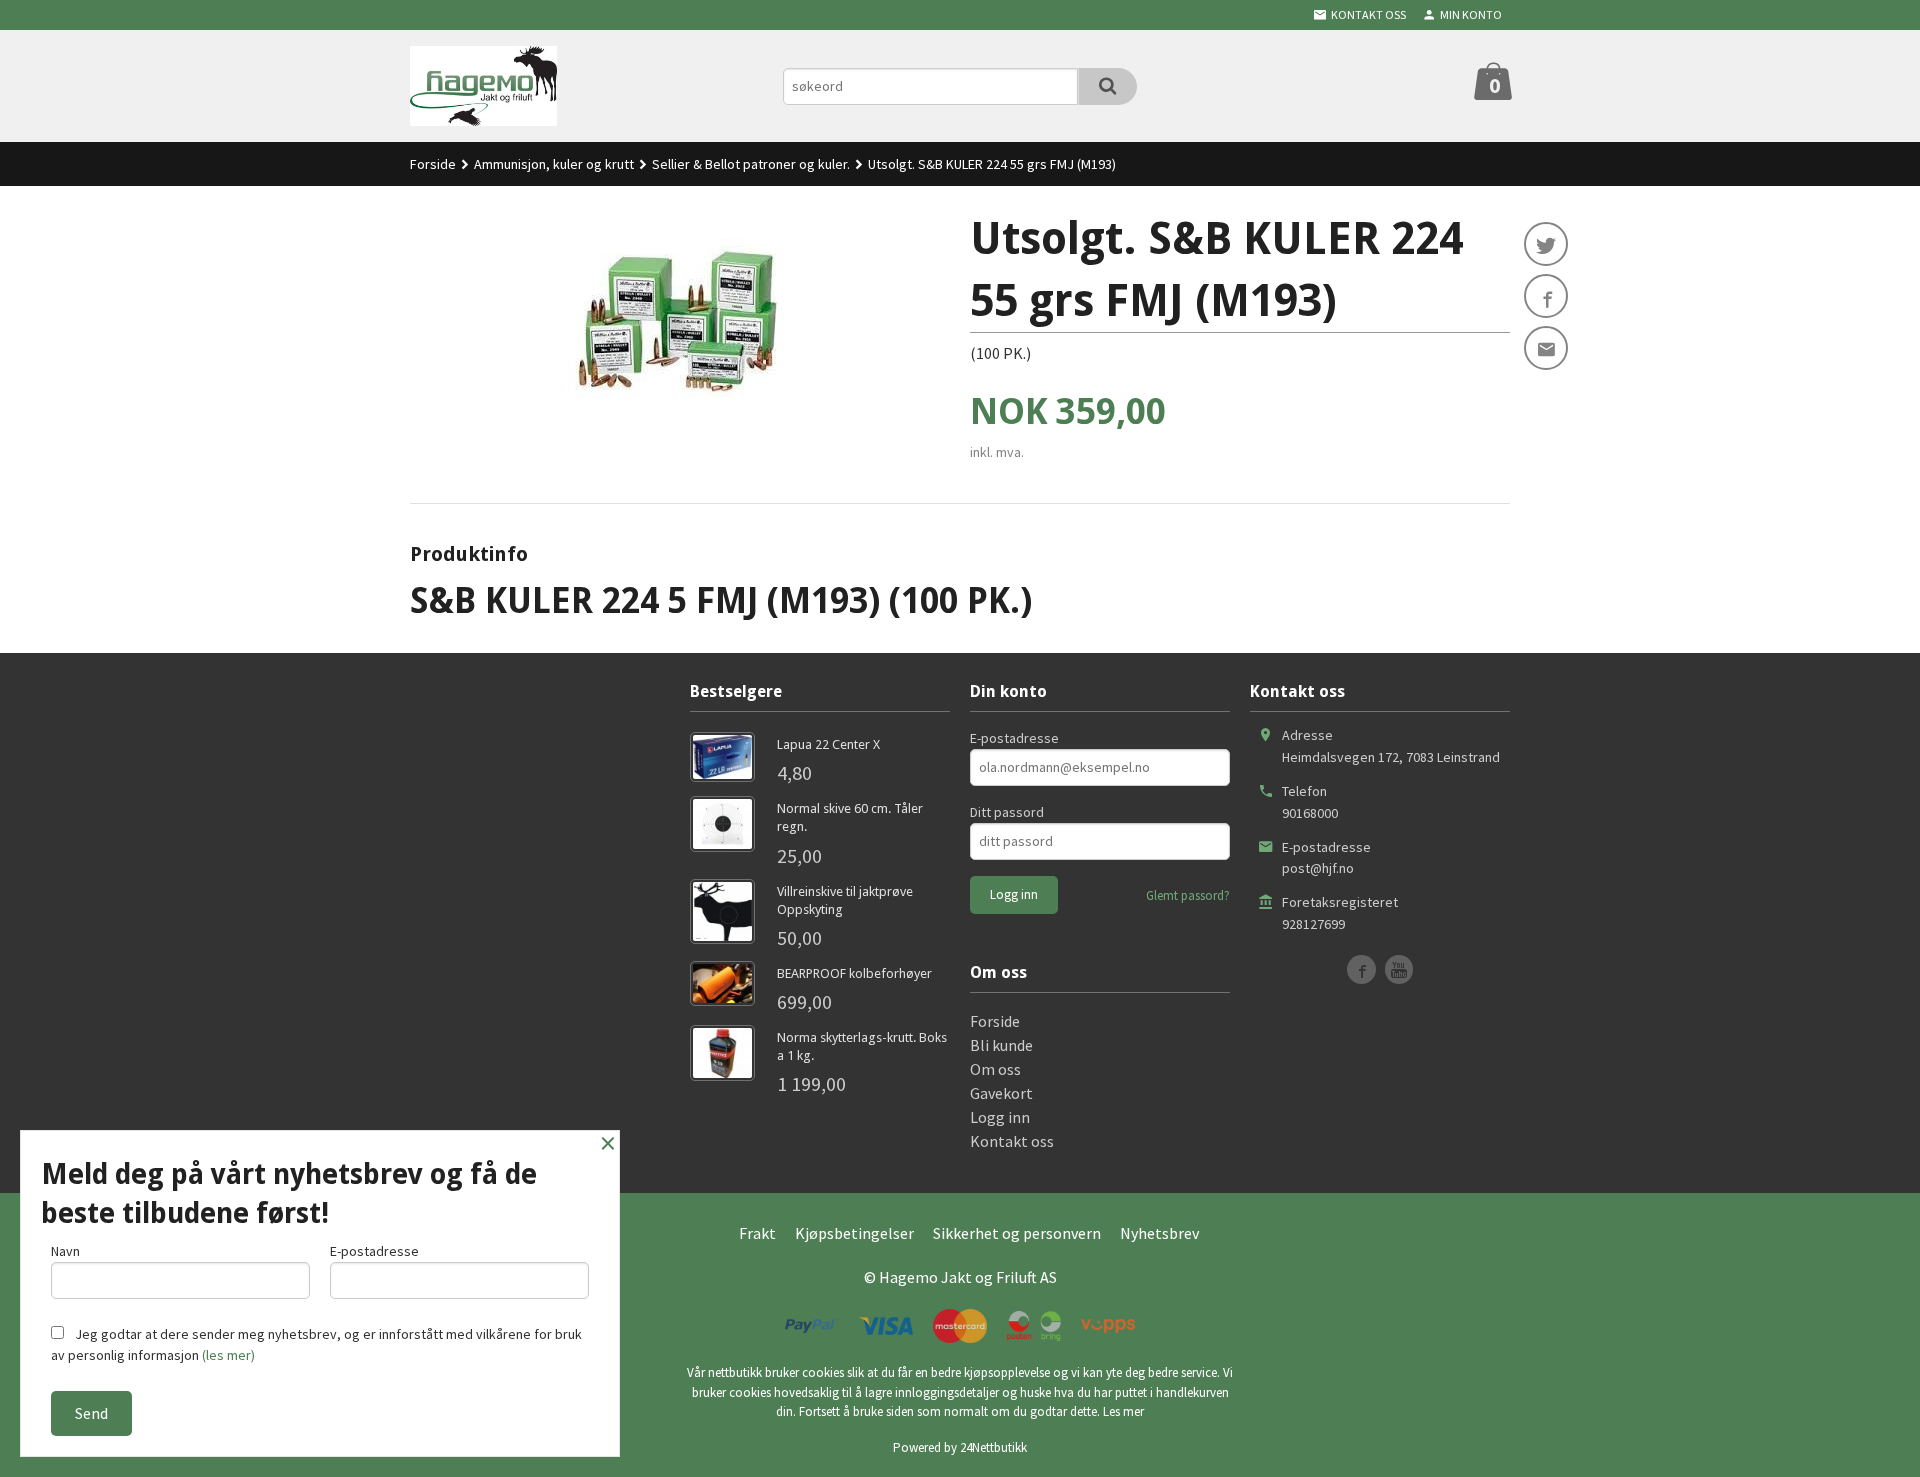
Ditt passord (1007, 812)
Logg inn (1000, 1117)
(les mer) (228, 1355)
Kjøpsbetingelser (854, 1233)
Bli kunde (1001, 1045)
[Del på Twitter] (1546, 244)
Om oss (995, 1069)
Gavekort (1001, 1093)
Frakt (757, 1233)
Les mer (1123, 1411)
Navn (65, 1251)
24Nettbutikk (993, 1447)
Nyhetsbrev (1159, 1233)
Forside (433, 164)
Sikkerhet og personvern (1017, 1233)
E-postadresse (1014, 738)
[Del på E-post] (1546, 348)
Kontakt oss (1012, 1141)
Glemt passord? (1188, 895)
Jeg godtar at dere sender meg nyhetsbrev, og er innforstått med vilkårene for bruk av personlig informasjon (316, 1344)
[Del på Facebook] (1546, 296)
